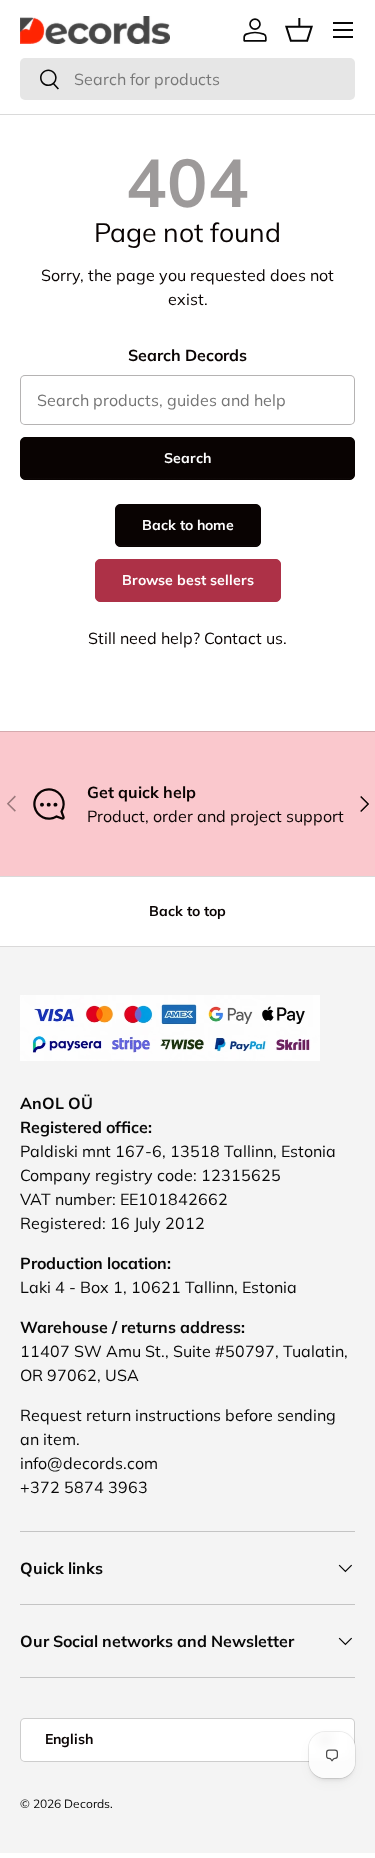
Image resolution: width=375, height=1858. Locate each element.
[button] (299, 30)
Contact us (243, 638)
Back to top (187, 911)
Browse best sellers (188, 580)
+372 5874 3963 (84, 1487)
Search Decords (187, 355)
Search (187, 458)
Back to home (188, 525)
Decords (87, 1803)
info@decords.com (89, 1463)
